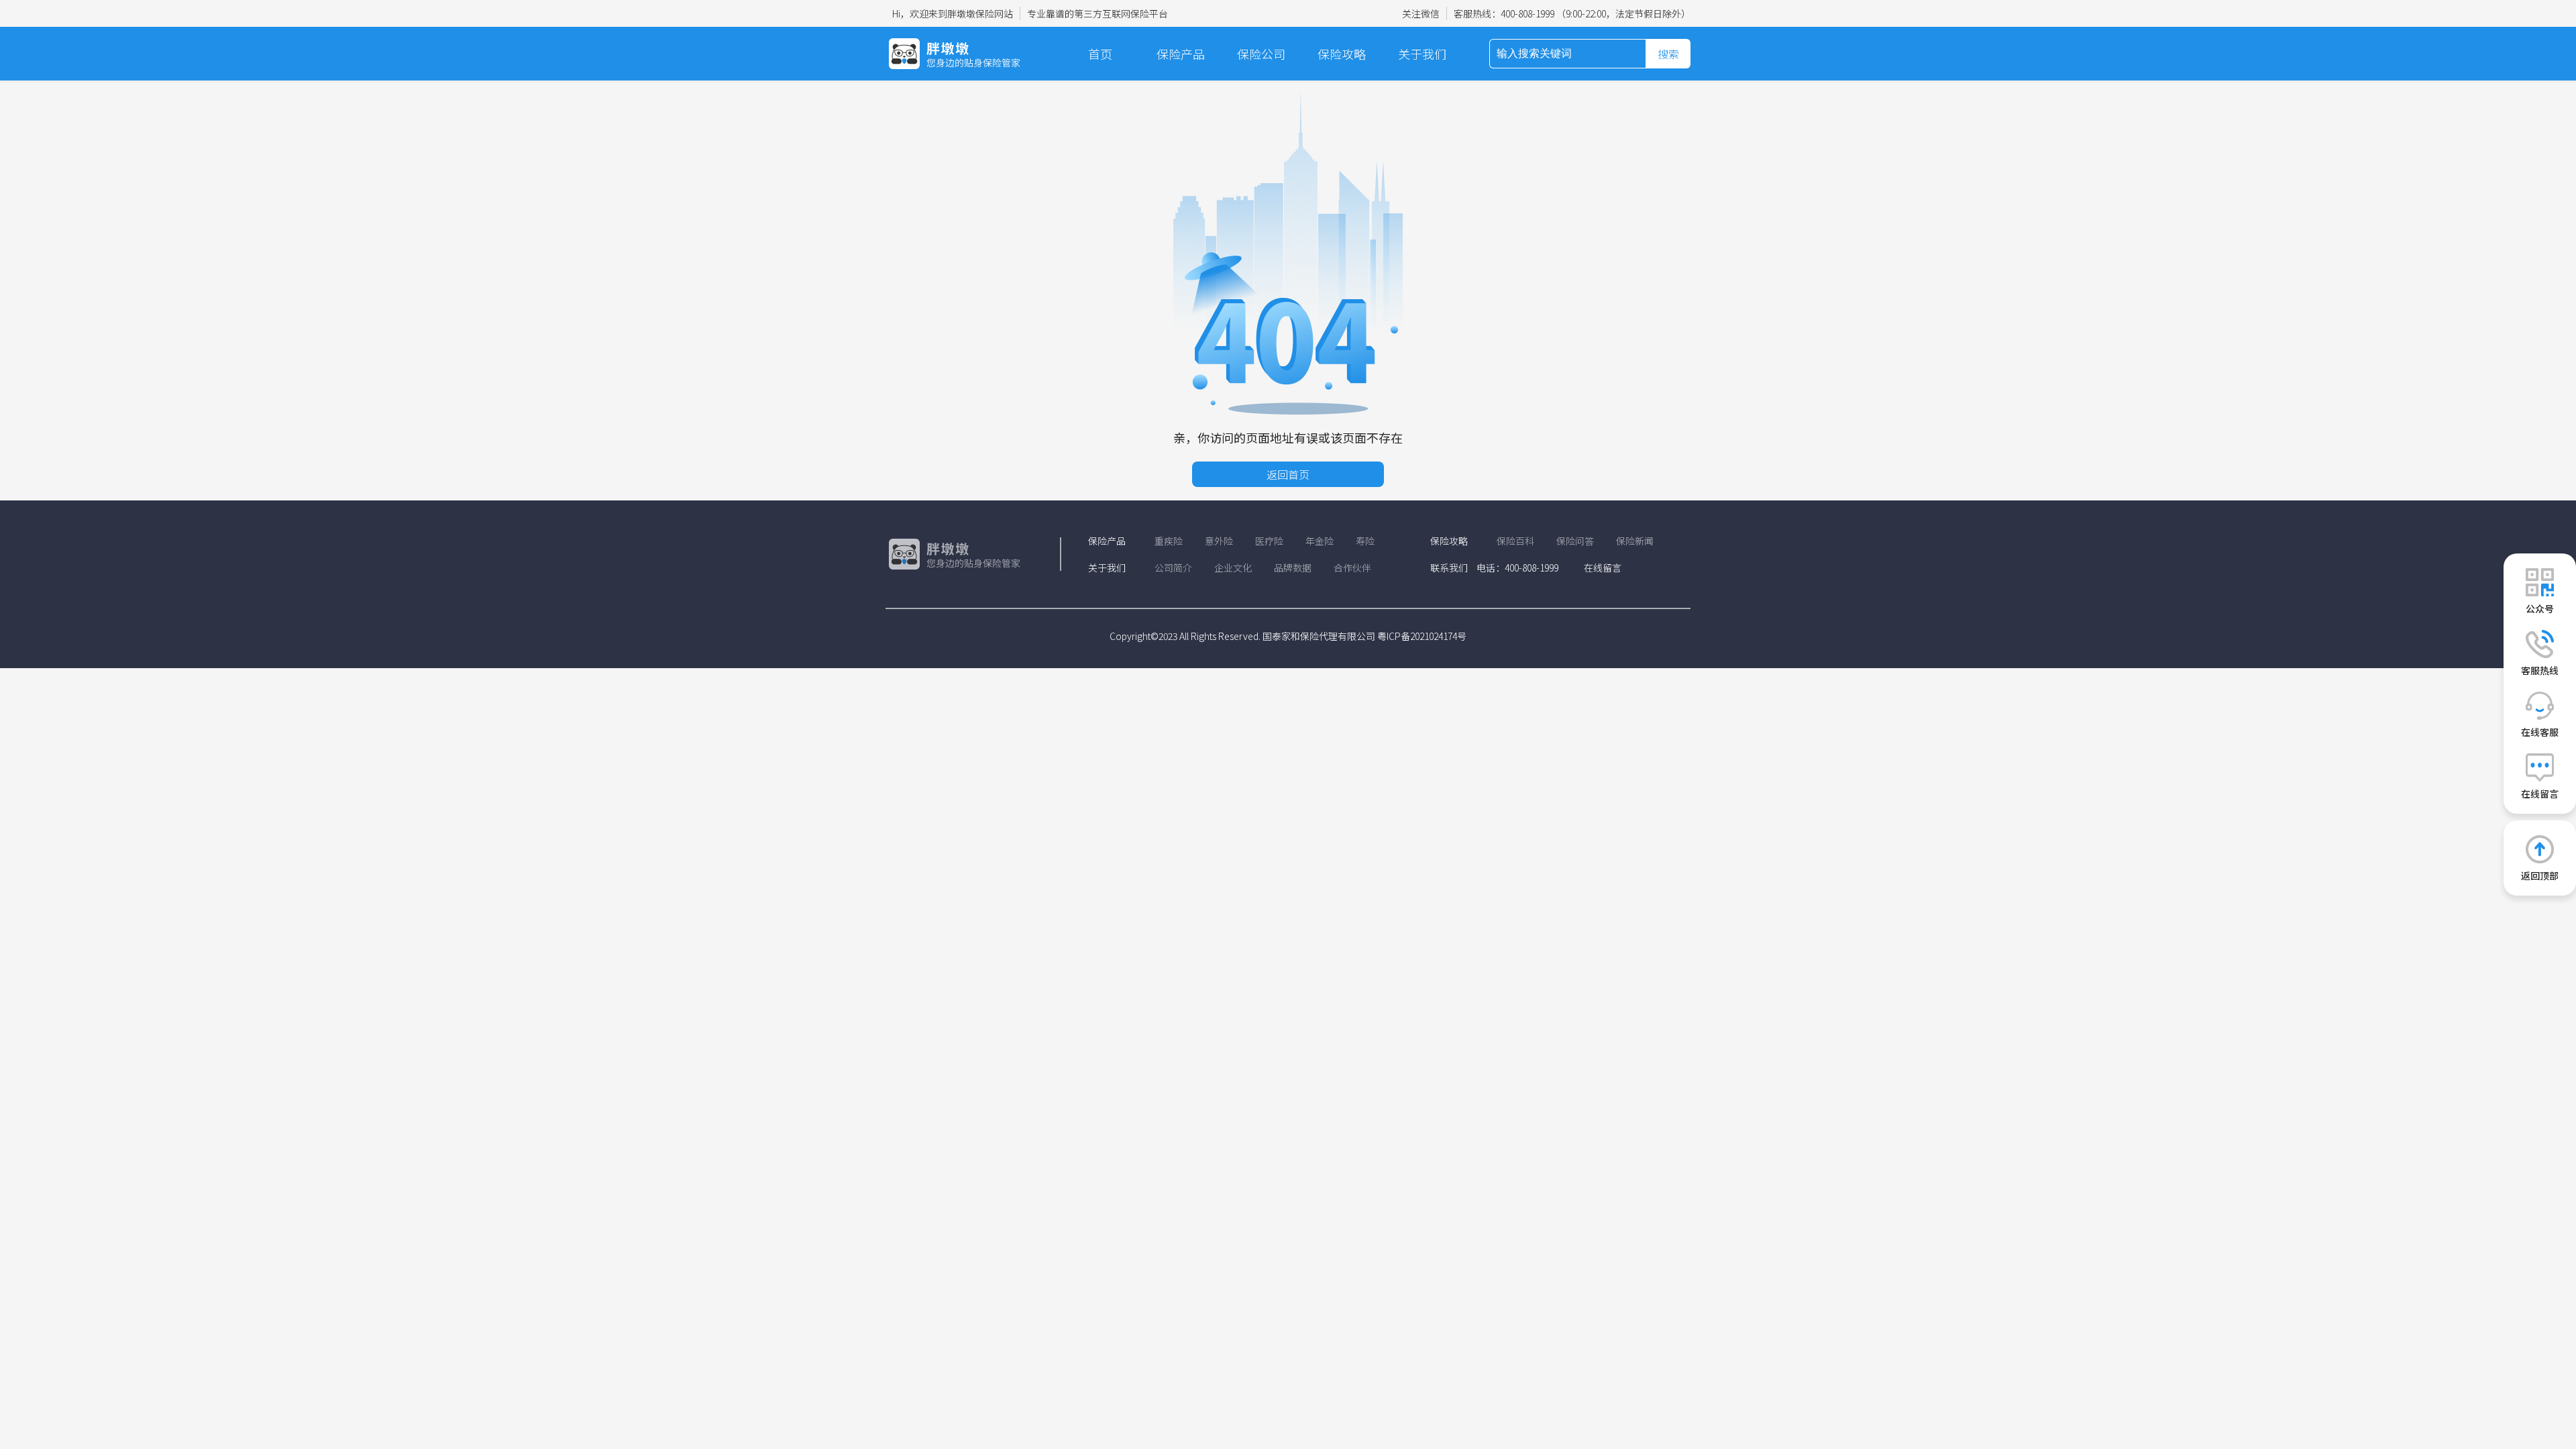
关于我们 (1422, 54)
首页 (1100, 54)
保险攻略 (1342, 54)
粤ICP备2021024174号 (1422, 636)
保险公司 (1261, 54)
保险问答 (1575, 541)
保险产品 (1181, 54)
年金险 (1320, 541)
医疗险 (1269, 541)
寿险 (1365, 541)
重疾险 (1169, 541)
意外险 (1219, 541)
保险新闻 (1635, 541)
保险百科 (1515, 541)
